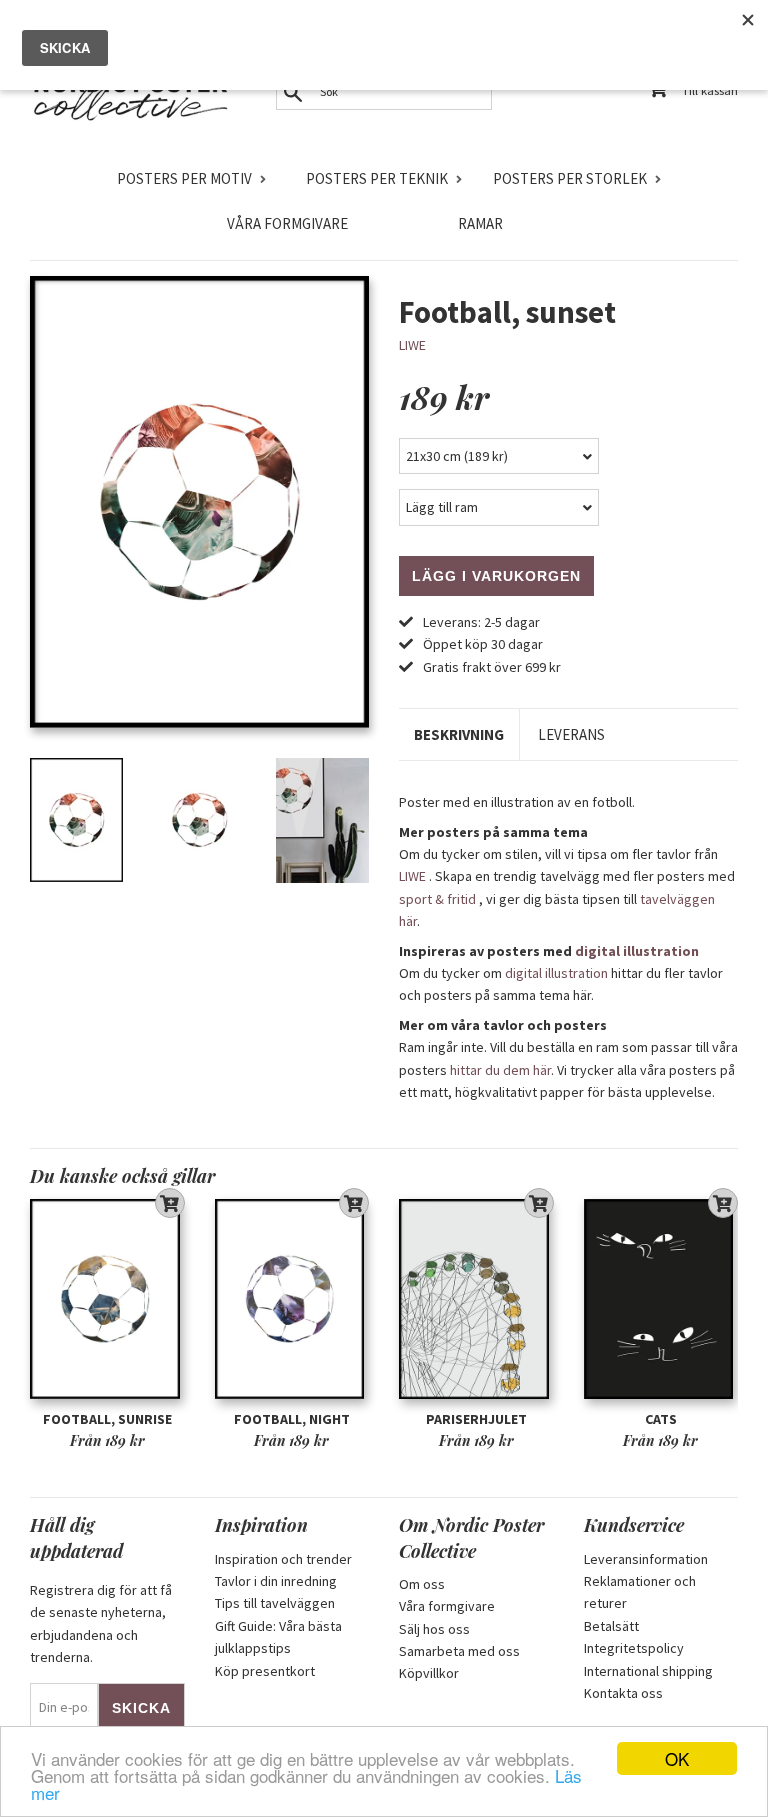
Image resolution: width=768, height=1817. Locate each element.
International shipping (648, 1671)
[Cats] (661, 1298)
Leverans (571, 734)
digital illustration (637, 951)
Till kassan (710, 90)
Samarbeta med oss (459, 1651)
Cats (661, 1419)
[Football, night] (292, 1298)
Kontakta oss (623, 1693)
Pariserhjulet (476, 1419)
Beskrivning (459, 734)
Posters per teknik (377, 178)
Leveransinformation (646, 1559)
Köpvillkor (429, 1673)
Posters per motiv (184, 178)
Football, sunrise (107, 1419)
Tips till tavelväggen (275, 1603)
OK (677, 1758)
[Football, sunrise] (107, 1298)
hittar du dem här (500, 1070)
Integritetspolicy (634, 1648)
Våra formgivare (287, 223)
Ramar (480, 223)
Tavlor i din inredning (276, 1581)
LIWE (412, 345)
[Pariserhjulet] (476, 1298)
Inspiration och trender (283, 1559)
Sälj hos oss (434, 1629)
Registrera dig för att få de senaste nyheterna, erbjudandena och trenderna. (101, 1623)
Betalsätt (611, 1626)
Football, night (292, 1419)
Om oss (422, 1584)
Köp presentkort (265, 1671)
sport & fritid (437, 899)
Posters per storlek (570, 178)
